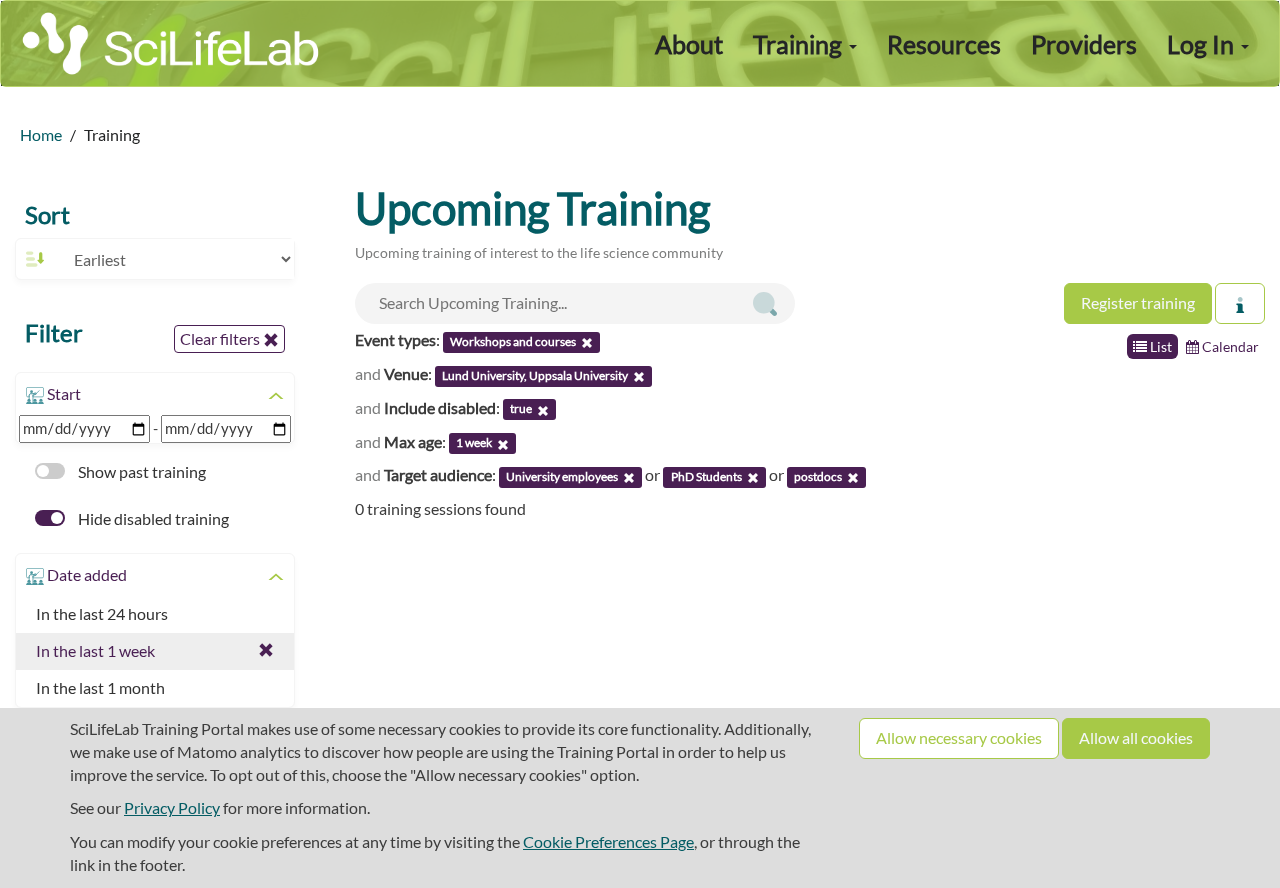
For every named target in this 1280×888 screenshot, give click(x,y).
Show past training (140, 471)
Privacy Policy (172, 807)
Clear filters (221, 338)
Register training (1138, 302)
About (689, 44)
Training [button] (800, 44)
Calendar (1229, 346)
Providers (1084, 44)
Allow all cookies (1136, 737)
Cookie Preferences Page (608, 841)
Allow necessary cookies (959, 737)
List (1159, 346)
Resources (944, 44)
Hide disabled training (152, 518)
